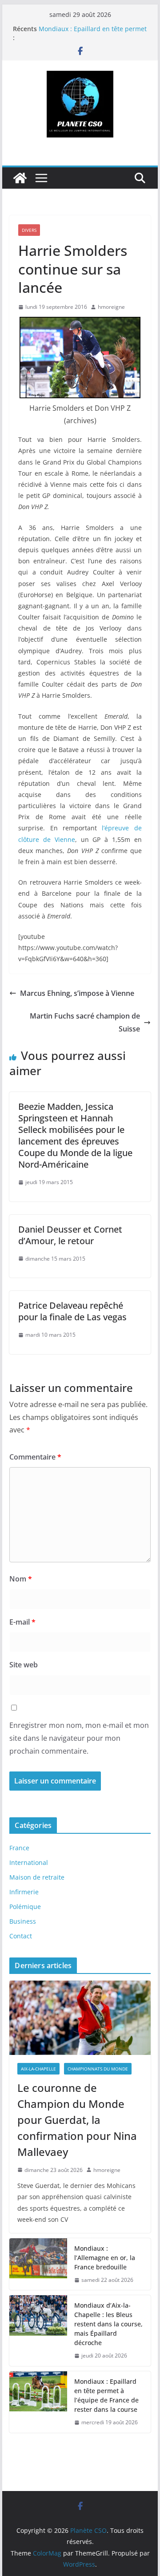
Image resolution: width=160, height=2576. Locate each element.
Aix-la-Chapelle (38, 2069)
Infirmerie (24, 1892)
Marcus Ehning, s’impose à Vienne (77, 993)
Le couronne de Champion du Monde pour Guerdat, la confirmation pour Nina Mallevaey (77, 2120)
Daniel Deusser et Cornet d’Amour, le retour (70, 1235)
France (19, 1848)
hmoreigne (111, 307)
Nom (21, 1579)
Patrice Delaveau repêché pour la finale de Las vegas (72, 1311)
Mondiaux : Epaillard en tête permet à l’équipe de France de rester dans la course (107, 2395)
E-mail (22, 1622)
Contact (21, 1936)
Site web (24, 1665)
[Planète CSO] (20, 178)
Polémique (25, 1907)
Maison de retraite (37, 1877)
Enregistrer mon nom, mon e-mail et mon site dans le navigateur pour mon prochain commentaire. (79, 1738)
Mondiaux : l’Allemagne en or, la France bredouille (105, 2258)
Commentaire (35, 1457)
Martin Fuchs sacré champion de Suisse (85, 1022)
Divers (29, 230)
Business (23, 1921)
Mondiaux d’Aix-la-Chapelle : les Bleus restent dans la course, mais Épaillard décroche (108, 2324)
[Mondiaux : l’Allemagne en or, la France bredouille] (38, 2264)
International (29, 1862)
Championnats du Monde (98, 2069)
